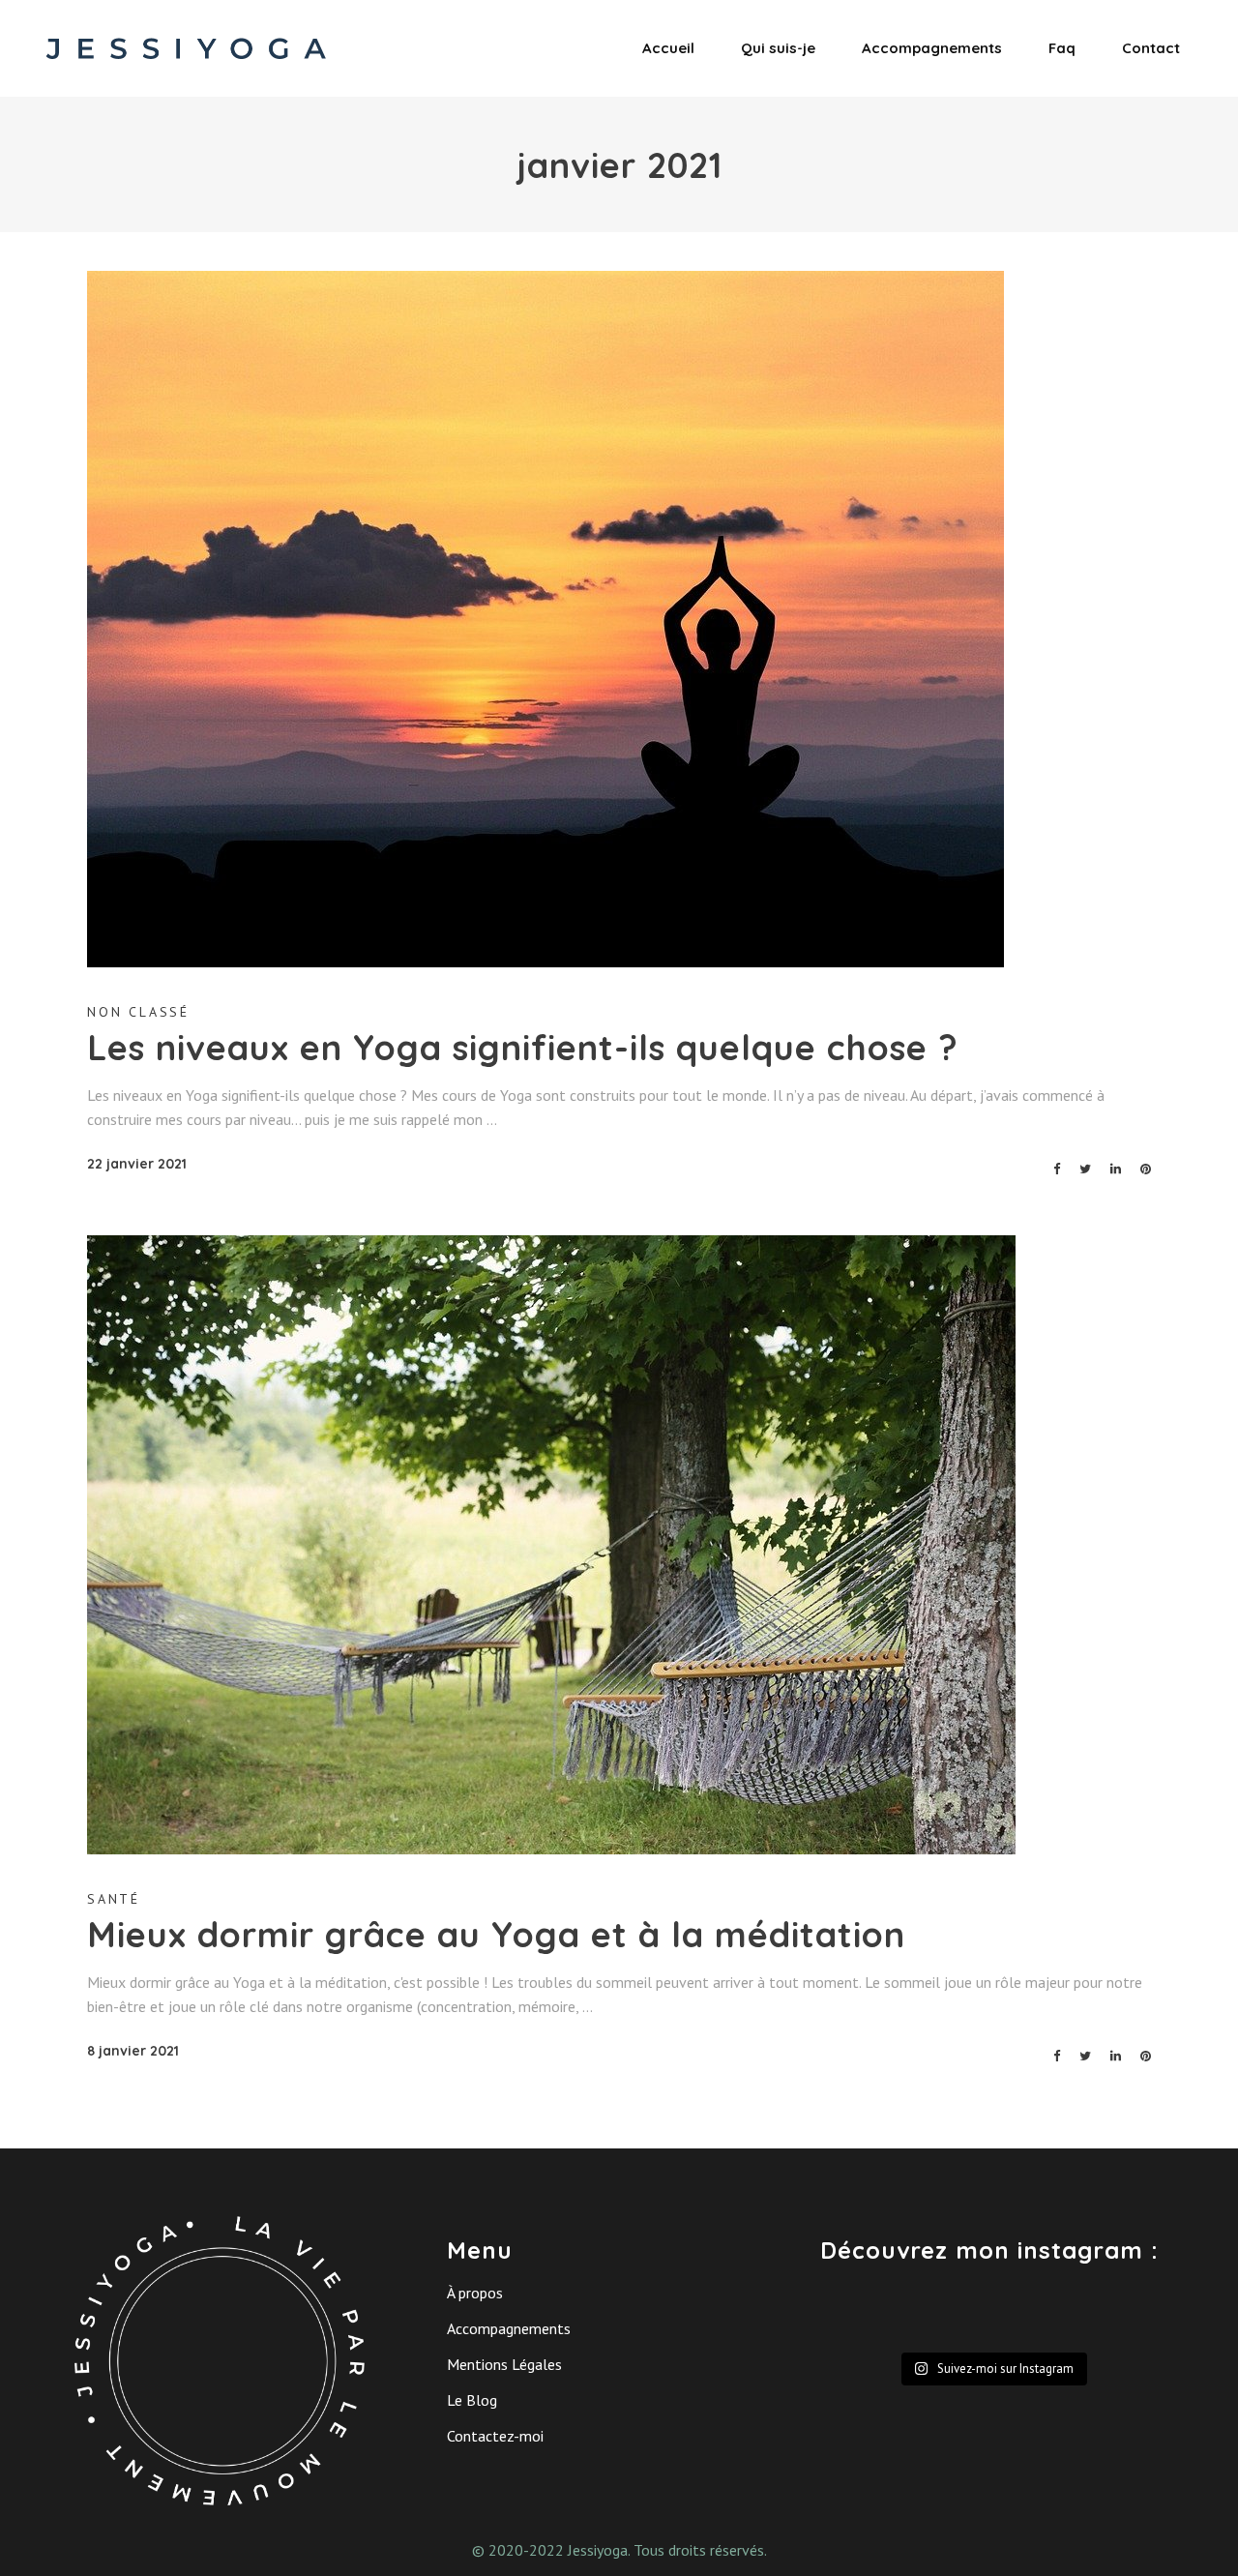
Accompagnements (509, 2328)
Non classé (138, 1012)
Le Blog (472, 2400)
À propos (475, 2293)
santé (114, 1899)
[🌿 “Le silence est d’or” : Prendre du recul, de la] (1124, 2315)
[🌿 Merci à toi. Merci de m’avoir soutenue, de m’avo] (947, 2315)
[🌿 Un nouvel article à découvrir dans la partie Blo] (1035, 2315)
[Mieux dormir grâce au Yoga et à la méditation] (551, 1545)
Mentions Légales (504, 2364)
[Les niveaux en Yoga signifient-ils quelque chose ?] (545, 619)
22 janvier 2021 (137, 1164)
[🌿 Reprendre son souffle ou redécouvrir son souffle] (859, 2315)
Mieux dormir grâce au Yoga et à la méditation (496, 1934)
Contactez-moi (495, 2436)
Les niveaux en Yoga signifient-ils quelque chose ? (523, 1047)
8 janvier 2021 (133, 2051)
